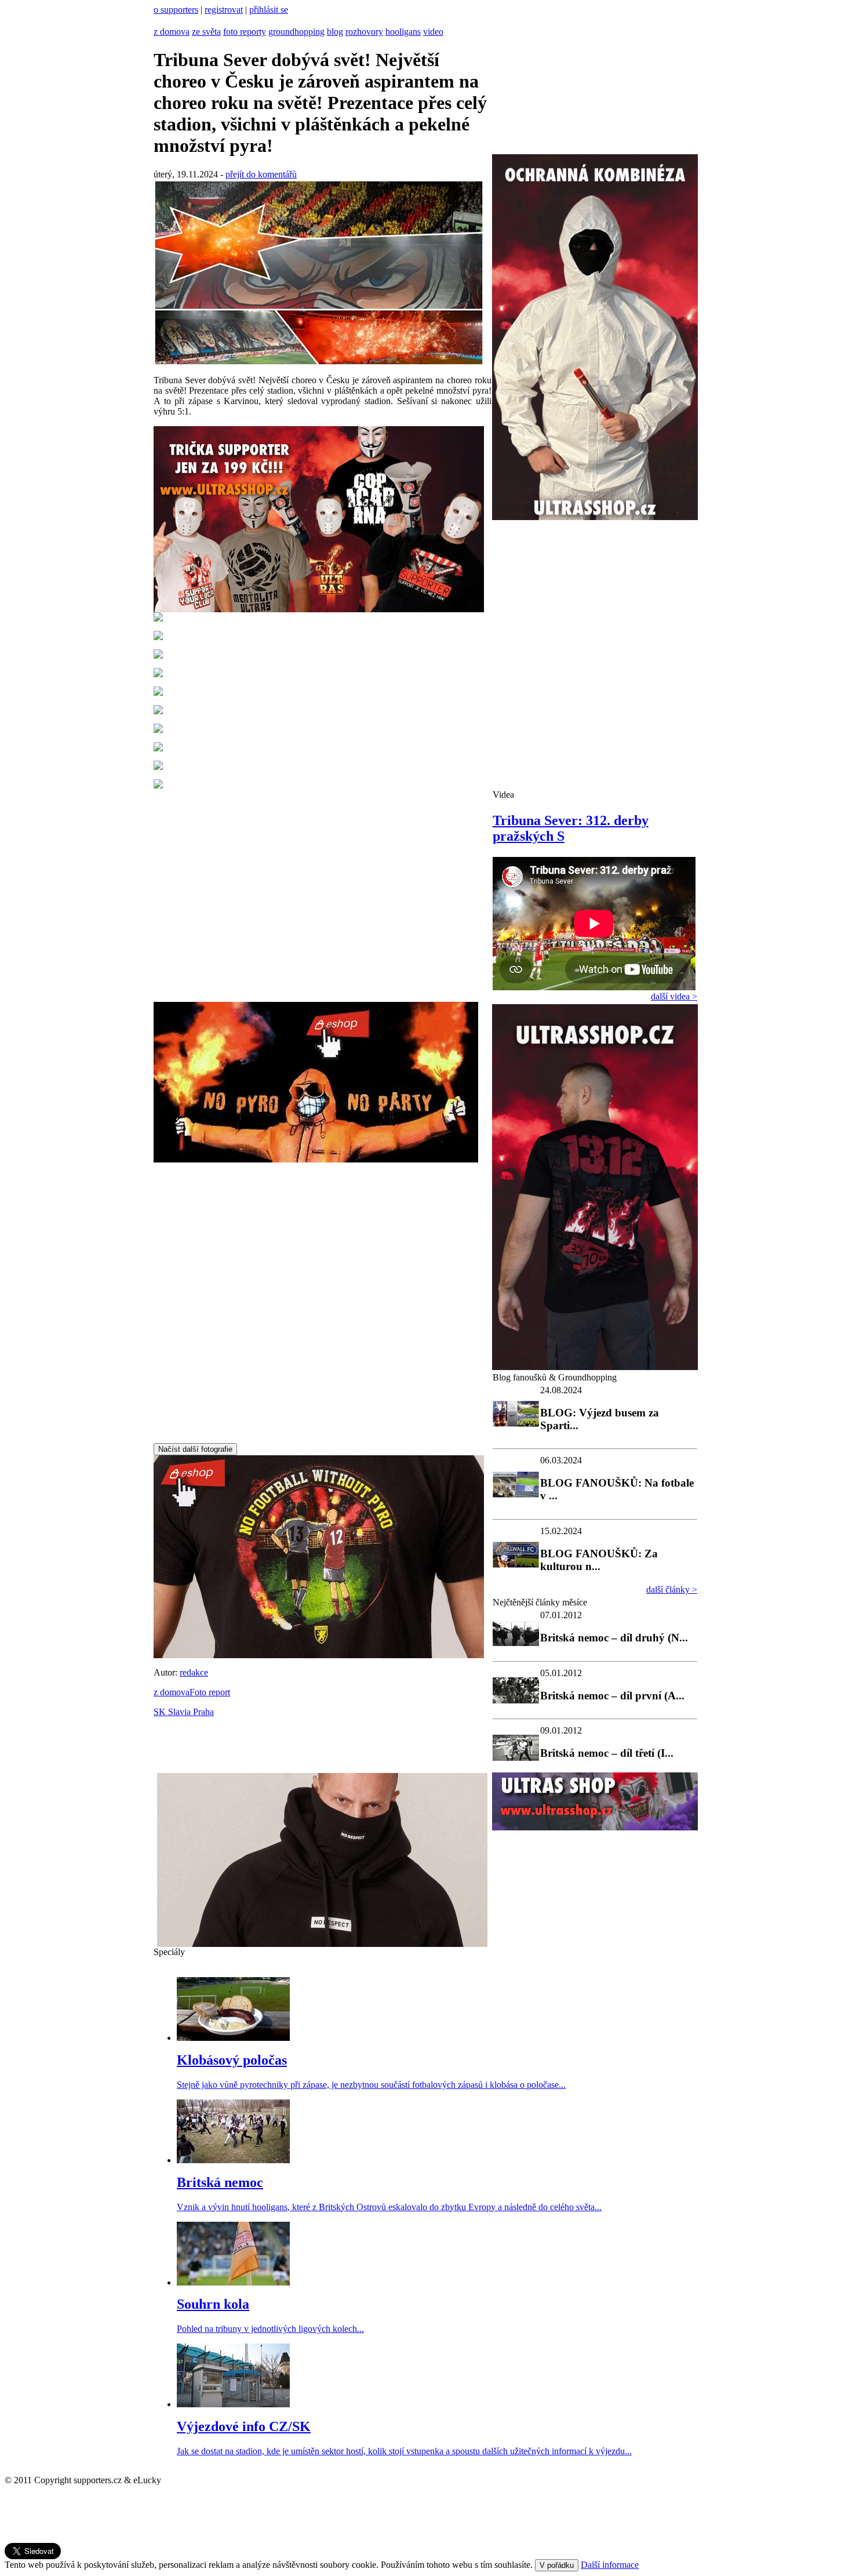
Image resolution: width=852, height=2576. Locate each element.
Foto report (210, 1692)
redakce (194, 1672)
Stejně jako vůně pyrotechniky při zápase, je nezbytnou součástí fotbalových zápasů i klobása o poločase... (371, 2085)
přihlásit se (269, 10)
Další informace (610, 2565)
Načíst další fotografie (195, 1449)
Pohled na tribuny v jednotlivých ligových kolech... (270, 2329)
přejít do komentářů (261, 174)
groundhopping (296, 32)
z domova (172, 32)
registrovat (224, 10)
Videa (503, 795)
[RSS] (169, 21)
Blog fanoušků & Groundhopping (555, 1377)
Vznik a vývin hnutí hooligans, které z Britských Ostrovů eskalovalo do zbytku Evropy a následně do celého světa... (389, 2207)
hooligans (403, 32)
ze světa (206, 32)
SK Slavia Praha (184, 1712)
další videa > (674, 996)
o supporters (176, 10)
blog (335, 32)
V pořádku (557, 2565)
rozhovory (364, 32)
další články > (672, 1589)
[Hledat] (158, 21)
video (433, 32)
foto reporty (245, 32)
